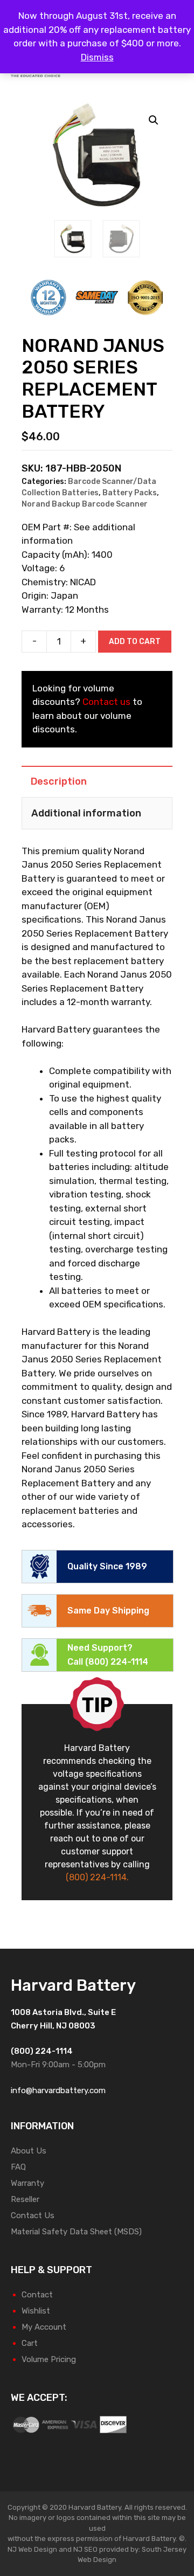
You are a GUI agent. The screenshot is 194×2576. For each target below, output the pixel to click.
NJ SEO (85, 2549)
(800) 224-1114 (117, 1662)
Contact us (106, 702)
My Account (44, 2327)
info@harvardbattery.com (58, 2090)
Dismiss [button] (97, 57)
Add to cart (135, 642)
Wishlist (36, 2311)
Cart (30, 2343)
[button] (154, 120)
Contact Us (33, 2215)
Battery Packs (130, 493)
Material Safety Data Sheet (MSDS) (76, 2232)
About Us (29, 2151)
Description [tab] (59, 781)
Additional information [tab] (86, 813)
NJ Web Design (32, 2549)
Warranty (27, 2183)
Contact (37, 2295)
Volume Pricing (49, 2359)
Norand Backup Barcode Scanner (85, 504)
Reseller (25, 2199)
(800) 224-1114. (97, 1877)
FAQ (18, 2167)
